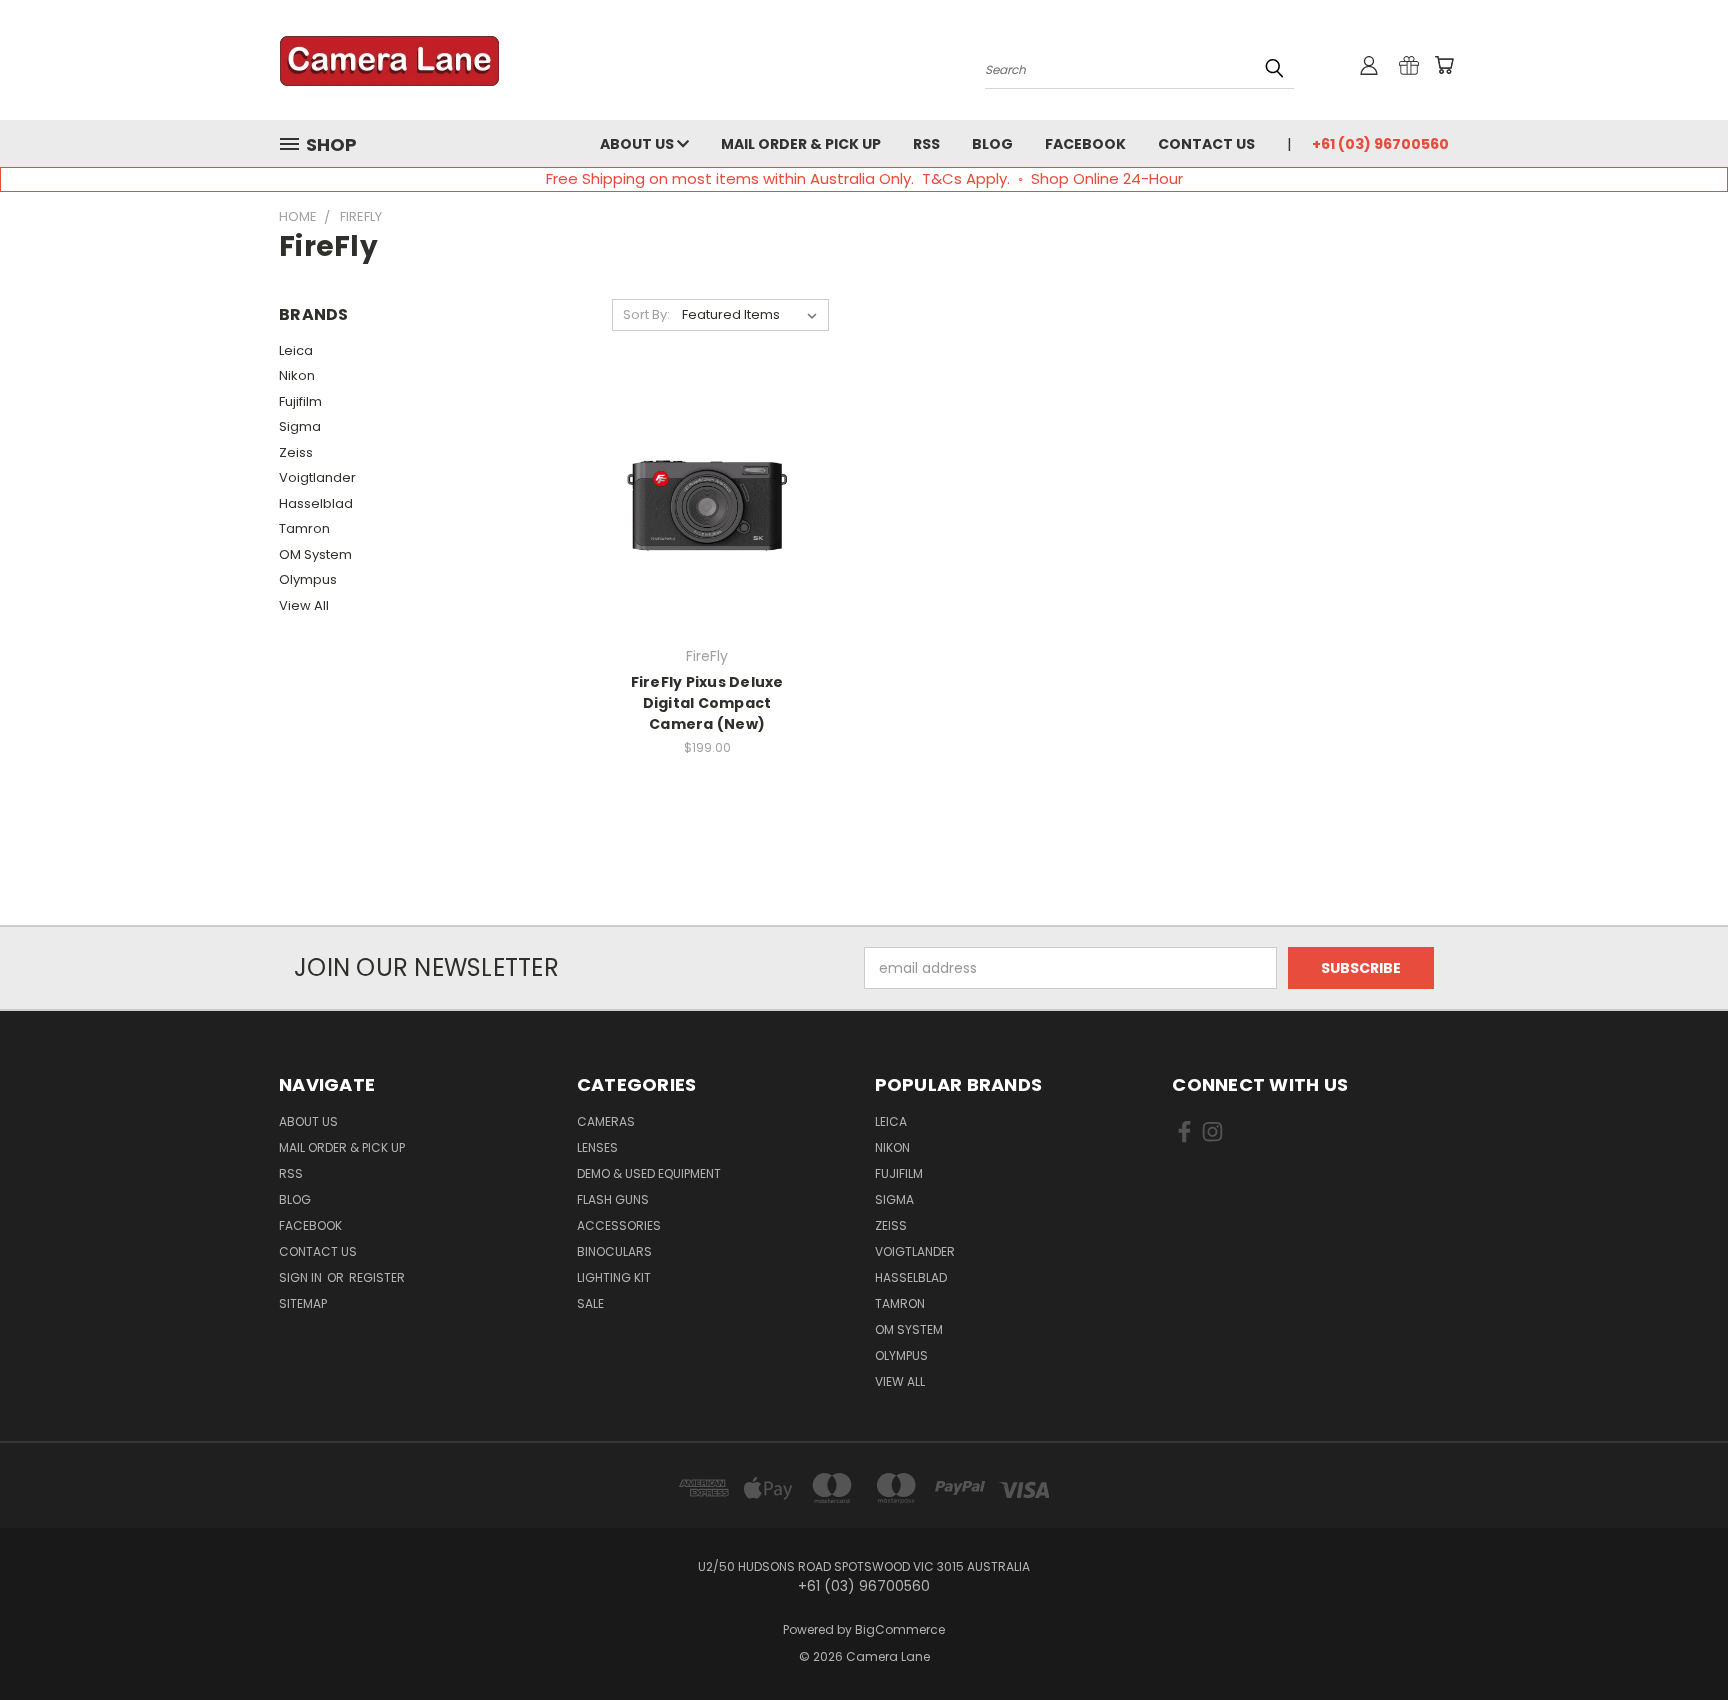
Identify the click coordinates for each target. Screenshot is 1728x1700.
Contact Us (1206, 144)
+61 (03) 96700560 (1380, 144)
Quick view (707, 484)
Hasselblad (316, 503)
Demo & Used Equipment (649, 1173)
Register (377, 1277)
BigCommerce (900, 1629)
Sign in (302, 1277)
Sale (590, 1303)
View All (304, 605)
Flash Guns (613, 1199)
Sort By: (646, 314)
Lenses (597, 1147)
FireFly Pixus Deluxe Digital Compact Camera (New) (707, 703)
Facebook (1085, 144)
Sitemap (303, 1303)
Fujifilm (300, 401)
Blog (992, 144)
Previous (1675, 1637)
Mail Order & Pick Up (801, 144)
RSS (926, 144)
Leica (296, 350)
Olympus (308, 579)
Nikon (297, 375)
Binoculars (614, 1251)
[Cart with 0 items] (1444, 65)
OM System (315, 554)
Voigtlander (317, 477)
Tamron (304, 528)
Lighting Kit (614, 1277)
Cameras (606, 1121)
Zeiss (296, 452)
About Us (638, 144)
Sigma (300, 426)
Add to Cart (707, 521)
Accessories (619, 1225)
